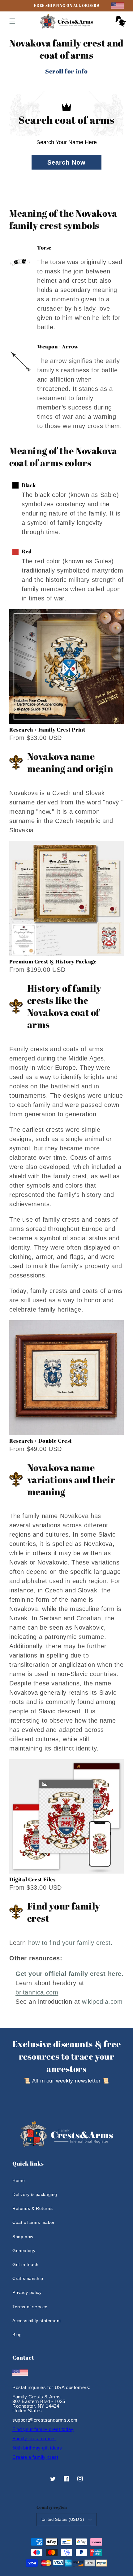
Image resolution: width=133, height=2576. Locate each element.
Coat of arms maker (34, 2222)
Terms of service (30, 2307)
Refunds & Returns (32, 2208)
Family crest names (34, 2439)
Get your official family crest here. (70, 1974)
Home (19, 2180)
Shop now (23, 2237)
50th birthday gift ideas (37, 2448)
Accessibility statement (37, 2321)
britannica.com (37, 1992)
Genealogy (24, 2251)
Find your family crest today (43, 2429)
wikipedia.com (102, 2002)
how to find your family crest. (71, 1943)
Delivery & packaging (35, 2194)
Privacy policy (27, 2292)
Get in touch (25, 2264)
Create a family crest (35, 2457)
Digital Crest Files (32, 1879)
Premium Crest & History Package (53, 961)
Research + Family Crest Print (47, 730)
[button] (12, 21)
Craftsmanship (28, 2278)
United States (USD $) (63, 2519)
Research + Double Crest (41, 1441)
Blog (17, 2335)
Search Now (66, 162)
